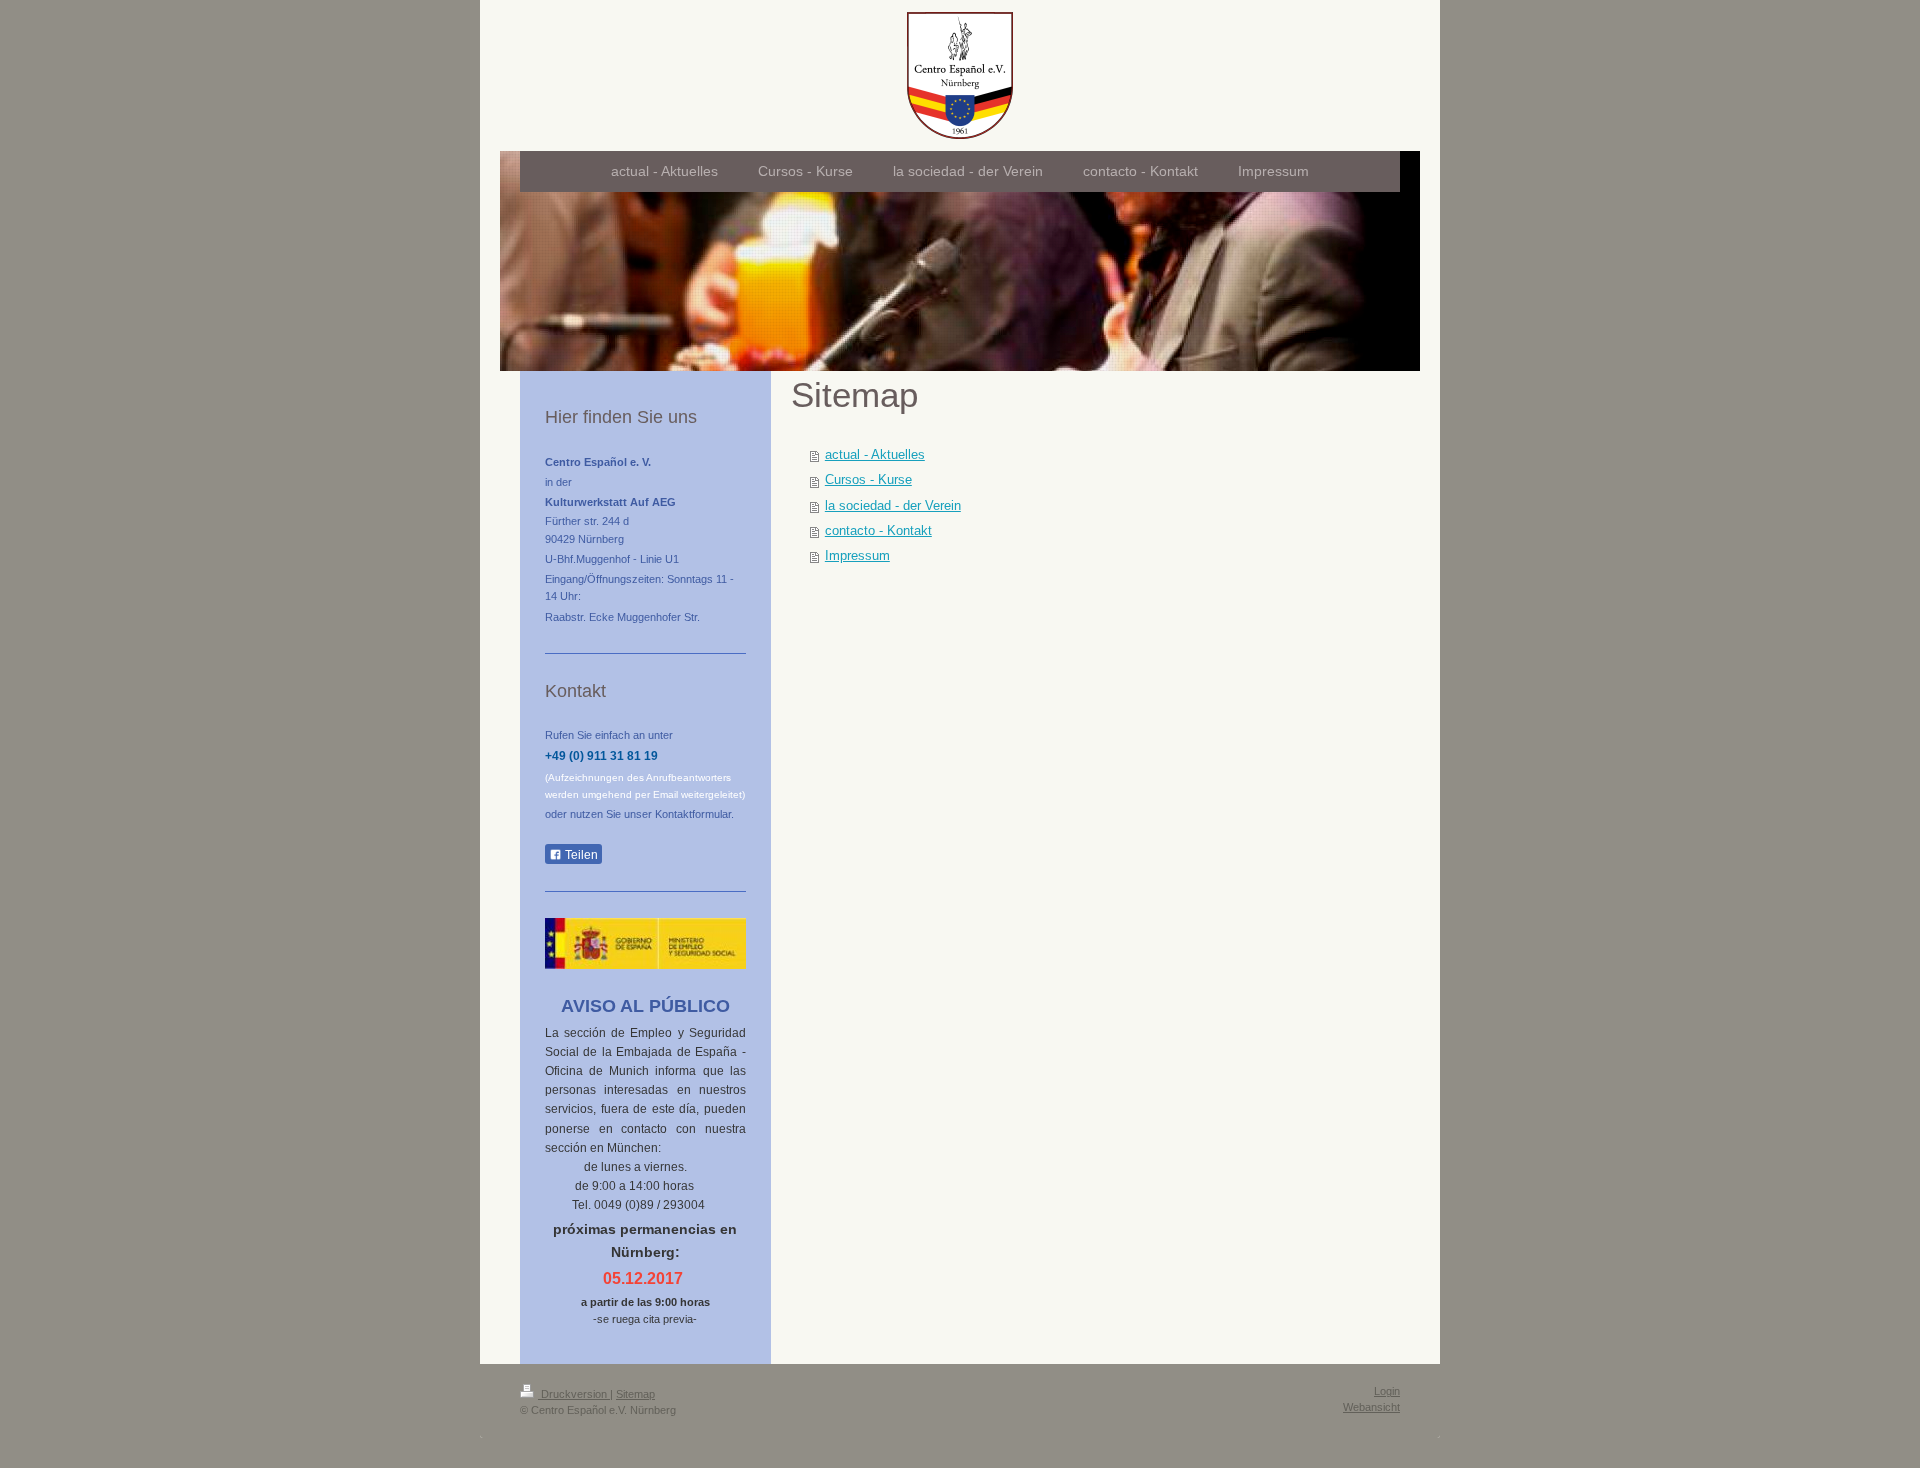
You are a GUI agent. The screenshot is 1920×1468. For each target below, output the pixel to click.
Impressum (857, 556)
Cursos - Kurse (868, 480)
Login (1387, 1391)
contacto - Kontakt (878, 531)
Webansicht (1371, 1407)
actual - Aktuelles (875, 455)
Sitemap (635, 1394)
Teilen (580, 855)
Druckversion (574, 1394)
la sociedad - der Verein (893, 506)
